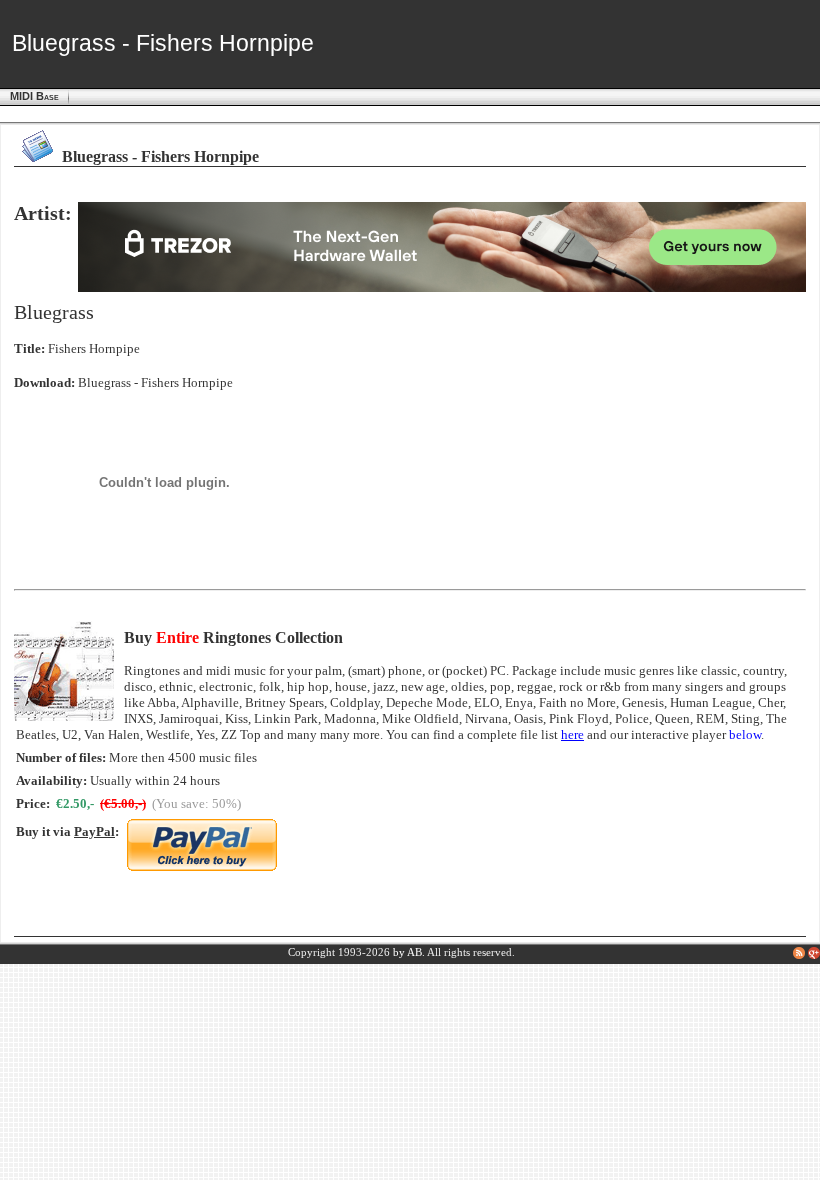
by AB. (409, 952)
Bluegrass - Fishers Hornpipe (155, 382)
